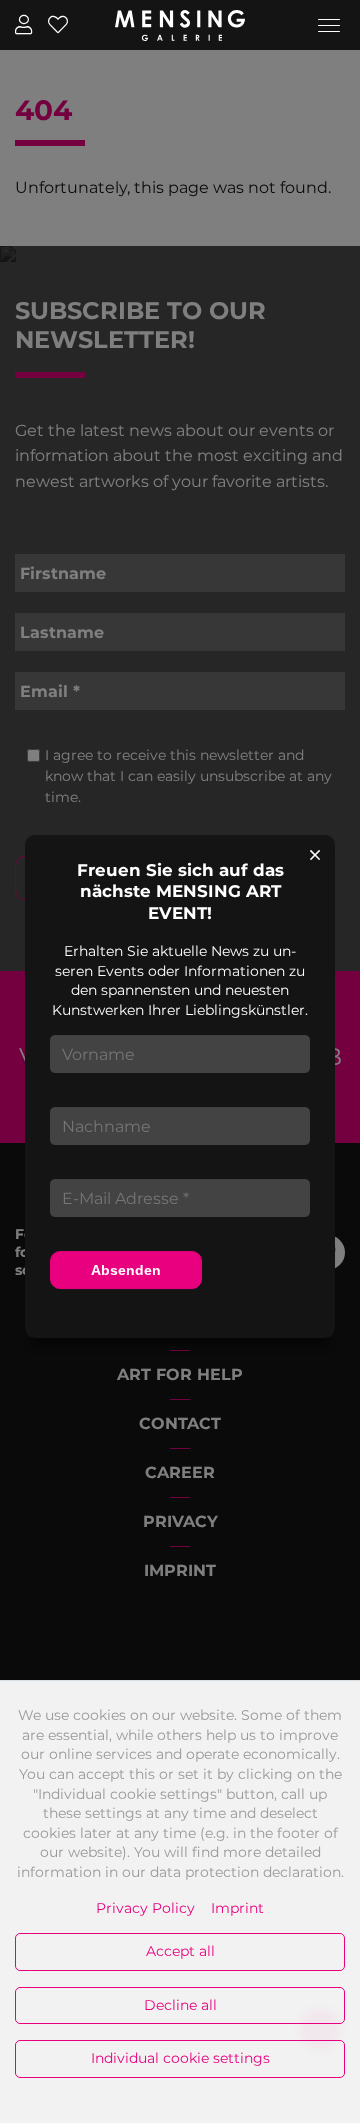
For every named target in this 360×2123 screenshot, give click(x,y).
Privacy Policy (145, 1908)
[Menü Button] (329, 29)
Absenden (126, 1270)
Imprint (237, 1908)
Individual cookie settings (180, 2058)
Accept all (180, 1951)
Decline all (180, 2005)
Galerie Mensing (180, 25)
